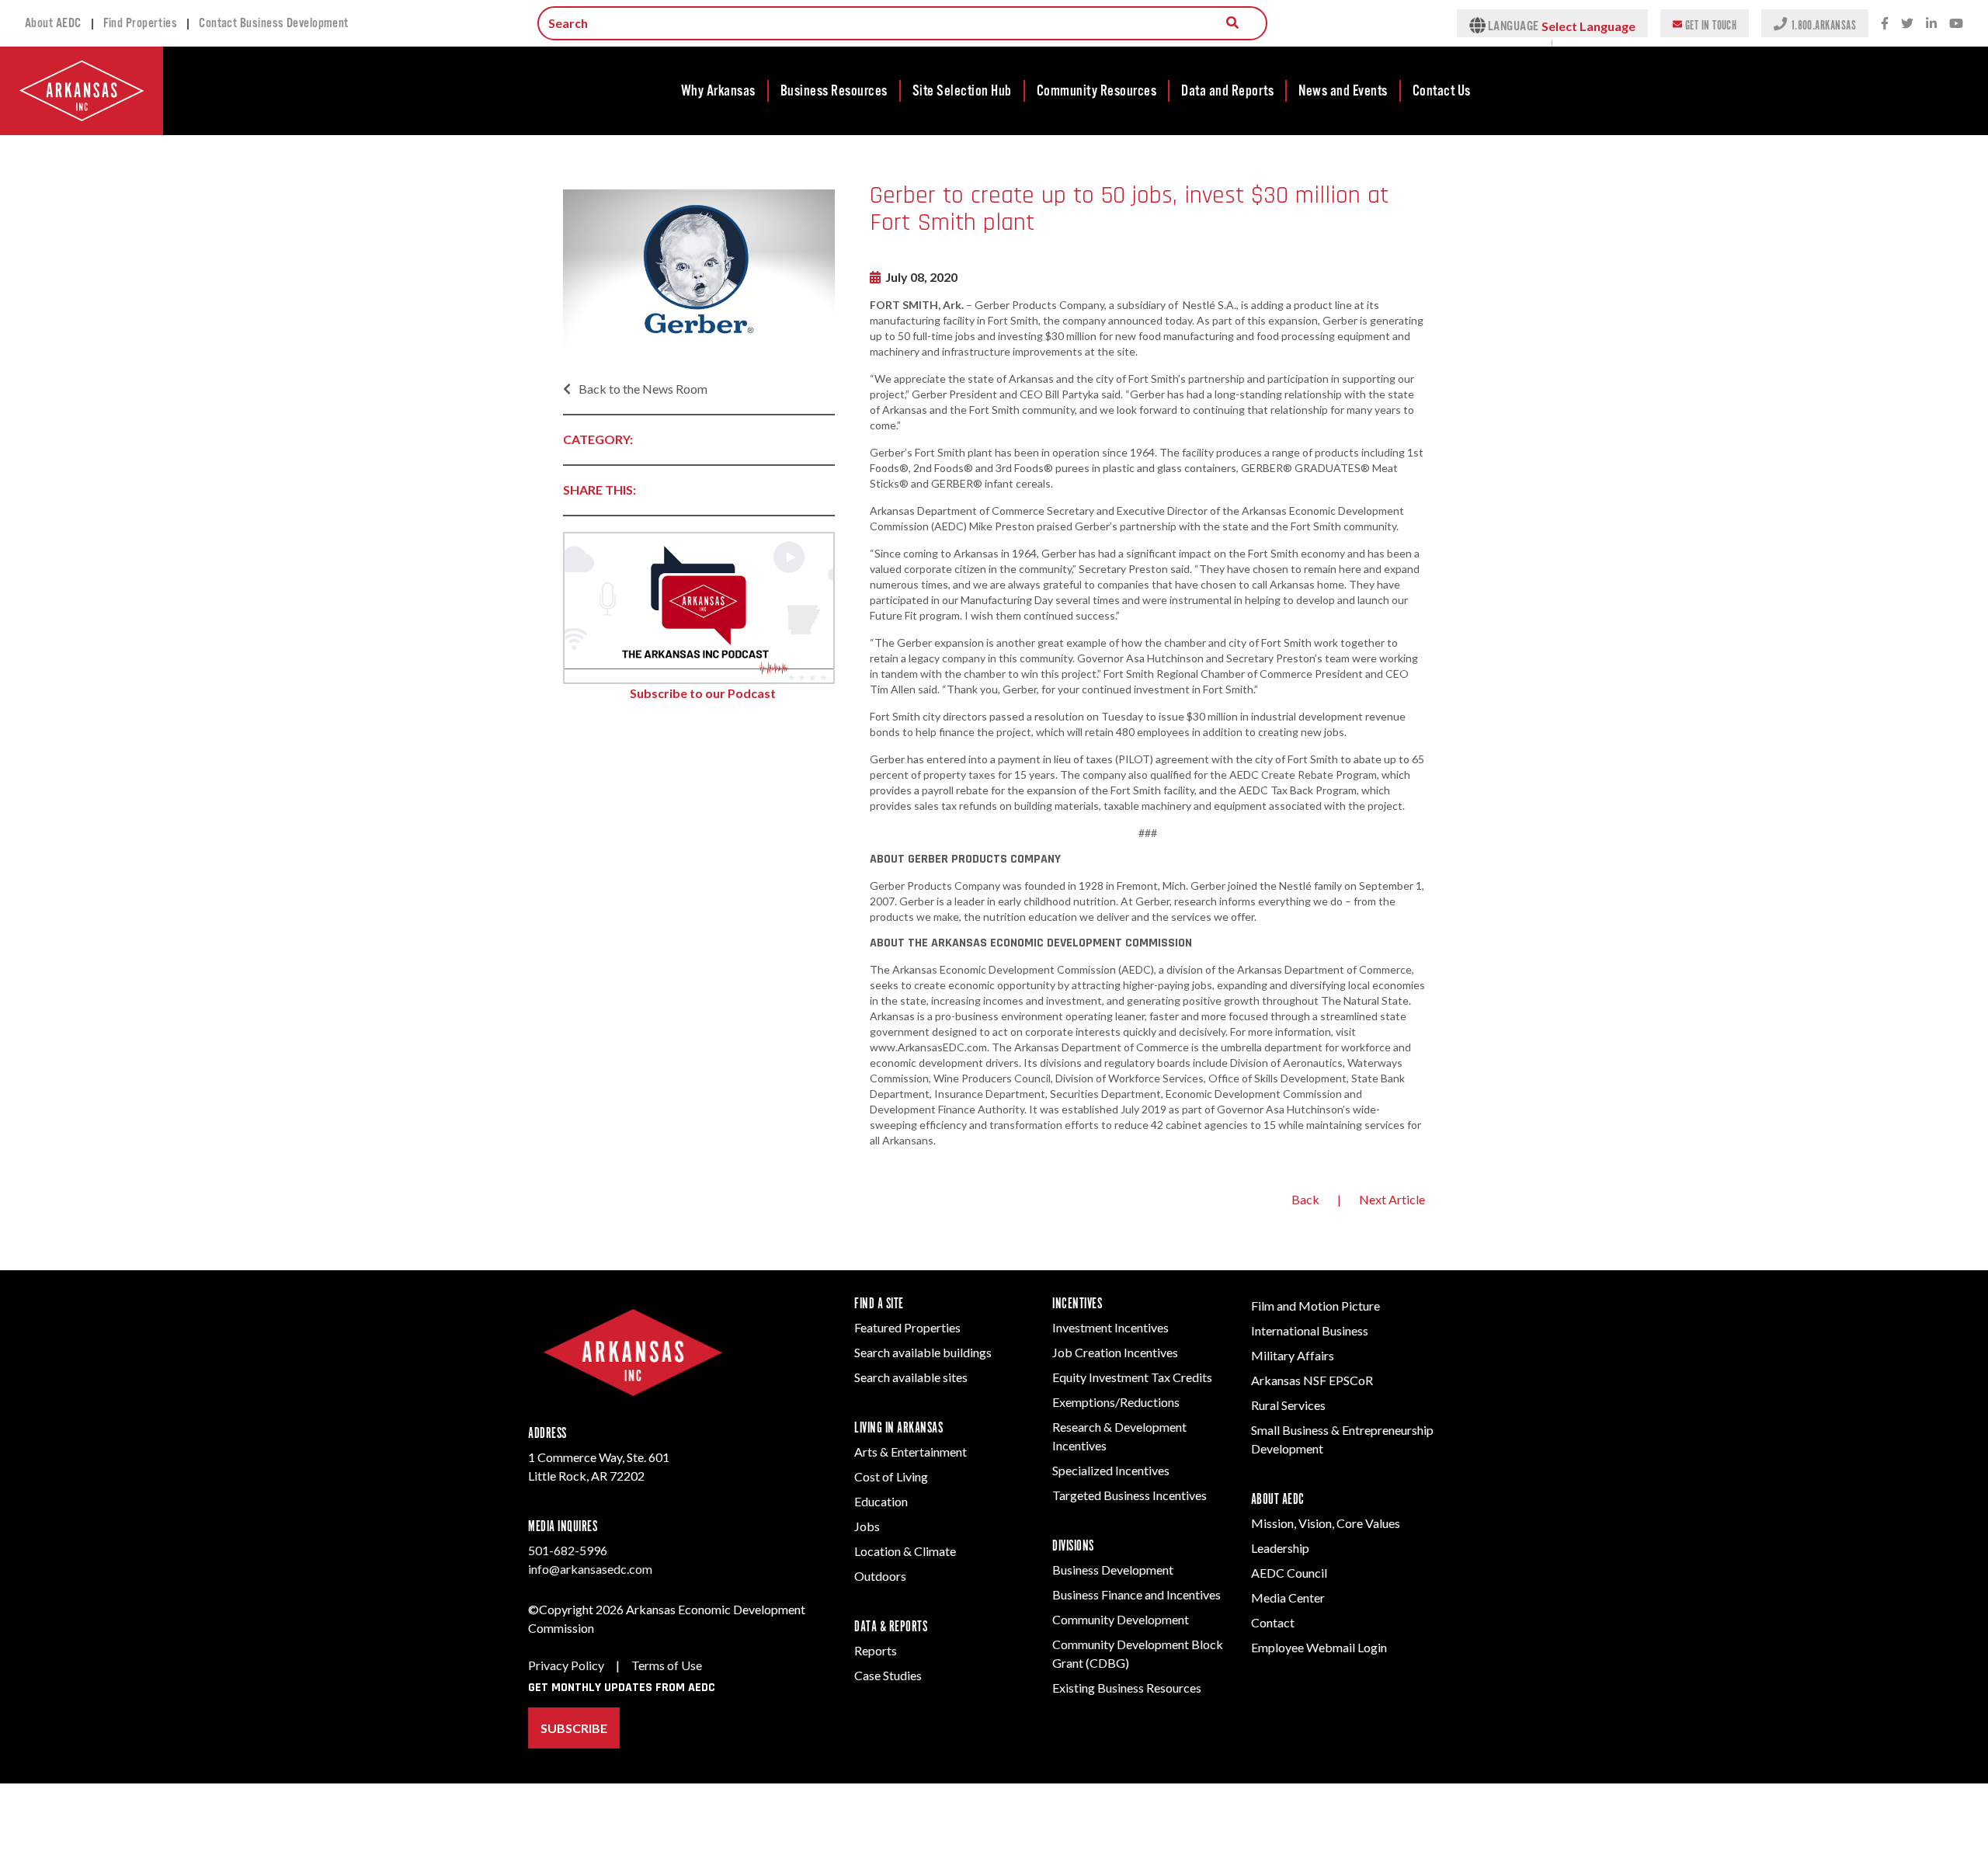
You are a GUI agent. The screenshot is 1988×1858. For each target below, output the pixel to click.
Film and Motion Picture (1315, 1306)
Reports (876, 1650)
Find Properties (141, 23)
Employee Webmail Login (1319, 1647)
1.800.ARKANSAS (1823, 24)
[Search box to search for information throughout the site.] (1232, 23)
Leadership (1280, 1548)
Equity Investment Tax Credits (1132, 1377)
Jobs (867, 1526)
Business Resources (834, 91)
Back (1305, 1199)
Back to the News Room (643, 389)
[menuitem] (719, 91)
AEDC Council (1289, 1573)
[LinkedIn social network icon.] (1931, 24)
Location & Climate (905, 1551)
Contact (1273, 1622)
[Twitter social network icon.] (1907, 24)
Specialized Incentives (1111, 1470)
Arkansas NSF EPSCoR (1312, 1380)
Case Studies (888, 1675)
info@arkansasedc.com (590, 1569)
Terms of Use (667, 1665)
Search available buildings (923, 1352)
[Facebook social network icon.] (1885, 24)
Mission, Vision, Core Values (1326, 1523)
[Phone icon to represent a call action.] (1782, 23)
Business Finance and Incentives (1136, 1594)
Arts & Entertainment (911, 1452)
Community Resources (1097, 91)
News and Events (1343, 91)
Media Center (1288, 1598)
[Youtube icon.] (1956, 24)
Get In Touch (1711, 24)
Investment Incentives (1110, 1327)
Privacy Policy (566, 1665)
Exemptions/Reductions (1116, 1402)
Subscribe (574, 1728)
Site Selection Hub (962, 91)
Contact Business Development (274, 23)
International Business (1310, 1330)
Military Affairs (1293, 1355)
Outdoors (880, 1576)
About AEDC (53, 23)
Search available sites (911, 1377)
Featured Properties (907, 1327)
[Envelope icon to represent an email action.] (1679, 23)
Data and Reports (1227, 91)
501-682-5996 (568, 1550)
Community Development (1121, 1619)
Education (881, 1501)
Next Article (1392, 1199)
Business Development (1113, 1570)
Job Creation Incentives (1115, 1352)
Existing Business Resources (1127, 1688)
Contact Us (1442, 91)
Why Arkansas (718, 91)
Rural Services (1288, 1405)
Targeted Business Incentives (1130, 1495)
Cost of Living (891, 1476)
